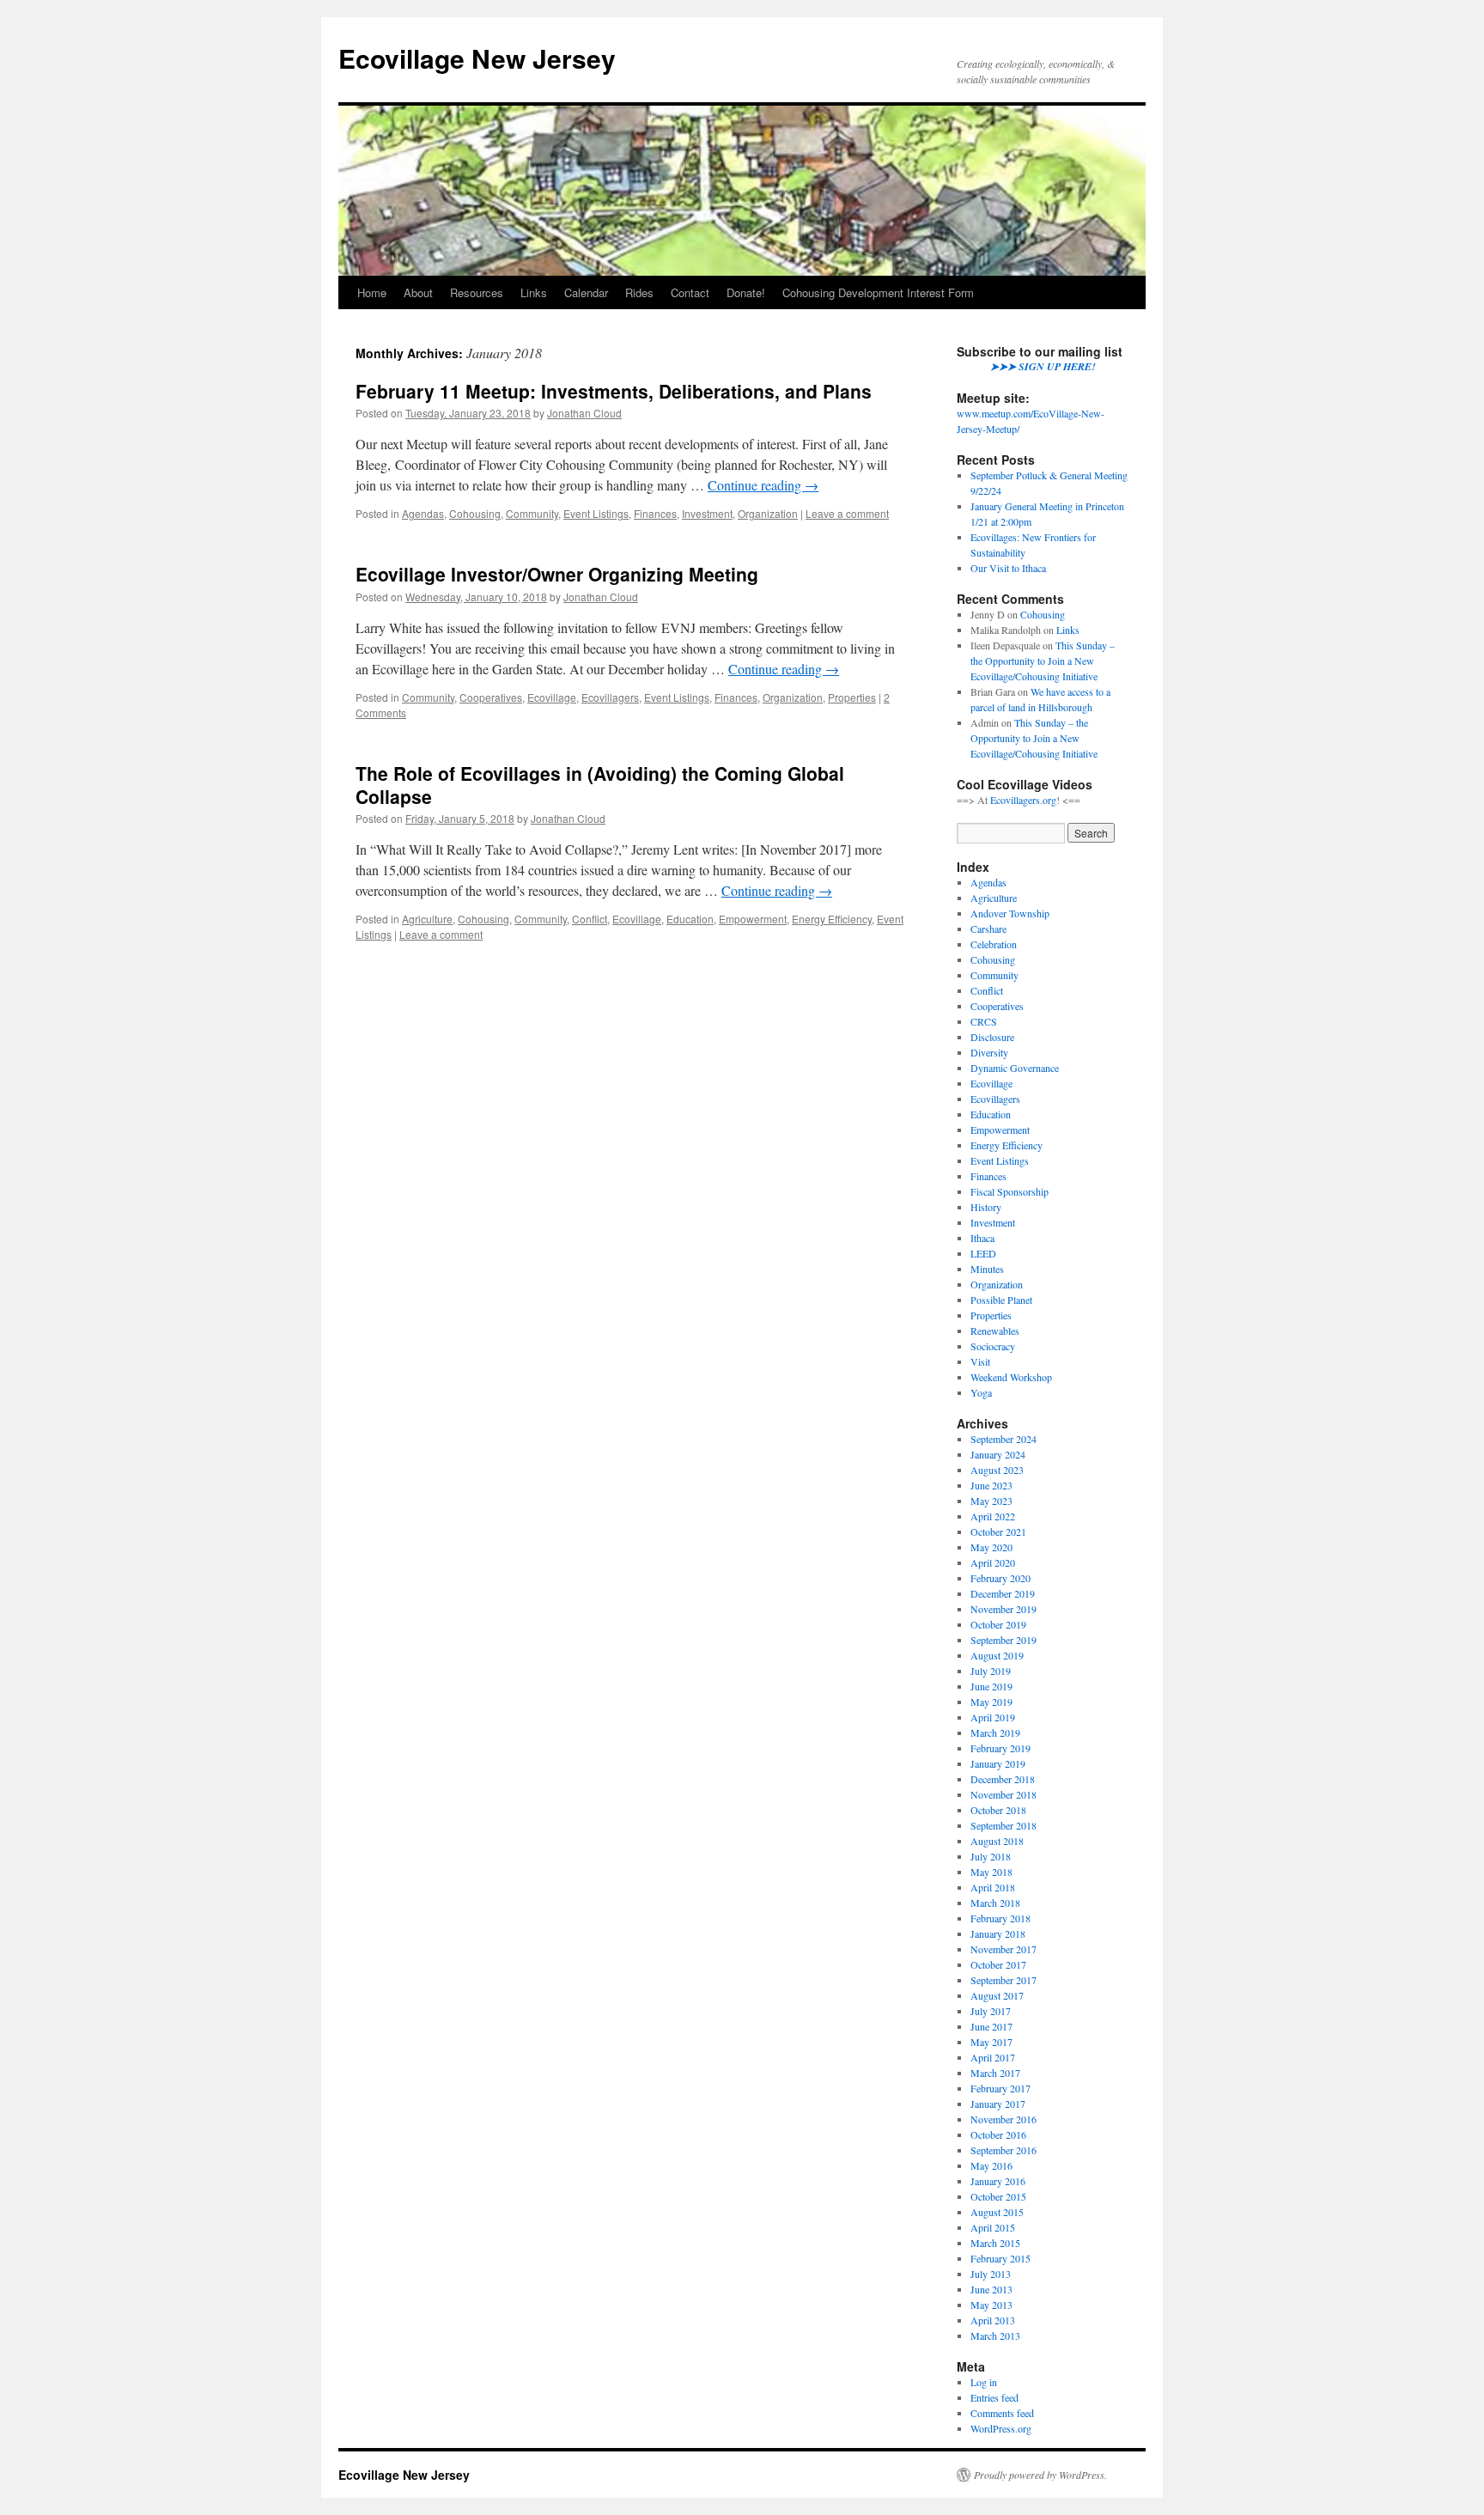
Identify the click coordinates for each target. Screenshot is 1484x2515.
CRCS (984, 1021)
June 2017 (991, 2026)
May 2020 (991, 1547)
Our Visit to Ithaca (1008, 568)
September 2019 (1004, 1640)
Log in (984, 2382)
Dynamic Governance (1015, 1068)
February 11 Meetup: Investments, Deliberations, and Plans (614, 391)
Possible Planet (1001, 1300)
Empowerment (753, 919)
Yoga (981, 1392)
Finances (655, 513)
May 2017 (991, 2042)
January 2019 (998, 1763)
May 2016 (991, 2165)
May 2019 (991, 1702)
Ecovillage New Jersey (477, 58)
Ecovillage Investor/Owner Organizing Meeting (557, 574)
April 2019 (993, 1717)
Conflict (590, 919)
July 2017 (991, 2011)
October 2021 (998, 1532)
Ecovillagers (610, 697)
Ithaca (982, 1238)
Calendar (586, 292)
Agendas (423, 513)
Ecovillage (552, 697)
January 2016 (998, 2181)
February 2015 (1000, 2258)
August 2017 (997, 1995)
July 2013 (991, 2274)
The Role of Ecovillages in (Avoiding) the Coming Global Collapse (600, 785)
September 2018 (1004, 1825)
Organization (768, 513)
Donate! (746, 292)
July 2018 (991, 1856)
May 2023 (991, 1501)
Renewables (995, 1331)
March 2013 (995, 2335)
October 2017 (998, 1964)
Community (532, 513)
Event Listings (596, 513)
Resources (477, 292)
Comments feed (1002, 2413)
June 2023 (991, 1485)
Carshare (988, 929)
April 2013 (993, 2320)
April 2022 (993, 1516)
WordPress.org (1001, 2428)
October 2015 (998, 2196)
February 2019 (1000, 1748)
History (986, 1207)
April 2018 (993, 1887)
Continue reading (763, 485)
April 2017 (993, 2057)
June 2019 (991, 1686)
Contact (690, 292)
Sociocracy (993, 1346)
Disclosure (992, 1037)
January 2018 (998, 1933)
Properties (852, 697)
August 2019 (997, 1655)
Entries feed (994, 2397)
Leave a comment (847, 513)
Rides (639, 292)
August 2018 (997, 1841)
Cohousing (475, 513)
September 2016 (1004, 2150)
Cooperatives (491, 697)
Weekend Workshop (1011, 1377)
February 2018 (1000, 1918)
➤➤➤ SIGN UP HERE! (1043, 366)
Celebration (994, 944)
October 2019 (998, 1624)
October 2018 (998, 1810)
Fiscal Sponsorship (1010, 1191)
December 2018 (1003, 1779)
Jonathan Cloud (584, 413)
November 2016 (1004, 2119)
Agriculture (427, 919)
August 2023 (997, 1470)
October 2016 (998, 2134)
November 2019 (1004, 1609)
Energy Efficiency (832, 919)
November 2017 (1004, 1949)
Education (690, 919)
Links (534, 292)
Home (372, 292)
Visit (980, 1361)
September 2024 (1004, 1439)
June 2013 (991, 2289)
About (418, 292)
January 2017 (998, 2104)
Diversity (989, 1052)
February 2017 (1000, 2088)
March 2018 (995, 1903)
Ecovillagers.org (1023, 800)
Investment (707, 513)
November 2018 (1004, 1794)
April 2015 (993, 2227)
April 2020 (993, 1562)
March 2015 (995, 2243)
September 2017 (1004, 1980)
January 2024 (998, 1454)
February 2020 (1000, 1578)
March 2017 (995, 2073)
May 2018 (991, 1872)
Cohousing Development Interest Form (878, 292)
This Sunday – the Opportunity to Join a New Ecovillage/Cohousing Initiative (1043, 661)
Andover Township (1010, 913)
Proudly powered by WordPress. (1040, 2475)
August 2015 (997, 2212)
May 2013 (991, 2305)
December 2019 (1003, 1593)
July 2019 (991, 1671)
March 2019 (995, 1732)
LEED (983, 1253)
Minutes (987, 1269)
